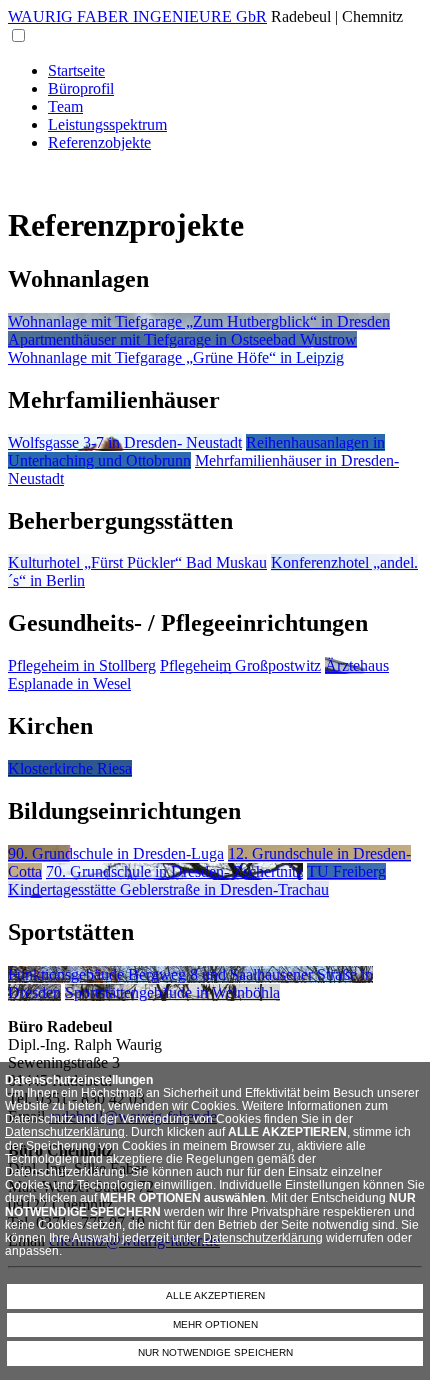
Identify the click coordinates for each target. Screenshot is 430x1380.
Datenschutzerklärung (65, 1132)
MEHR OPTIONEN (215, 1324)
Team (65, 106)
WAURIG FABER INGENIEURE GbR (137, 16)
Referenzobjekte (99, 142)
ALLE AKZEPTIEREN (215, 1295)
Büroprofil (81, 88)
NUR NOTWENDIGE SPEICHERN (215, 1352)
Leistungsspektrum (107, 124)
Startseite (76, 70)
